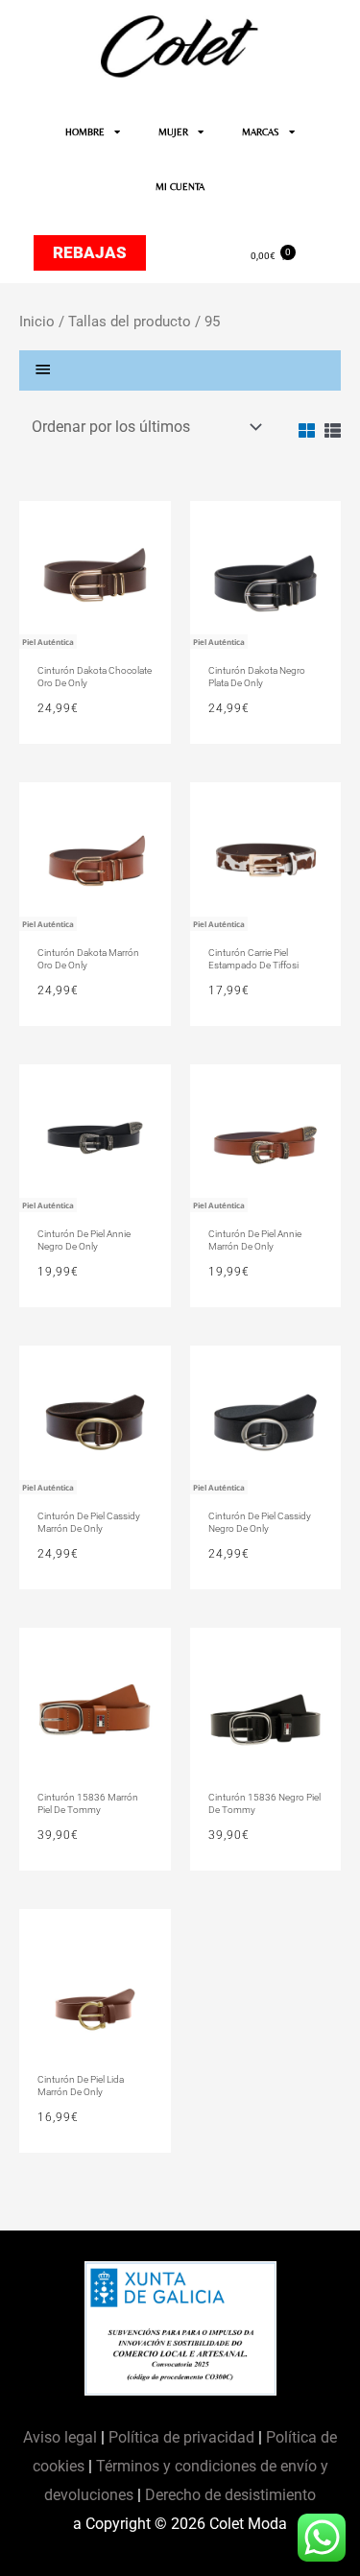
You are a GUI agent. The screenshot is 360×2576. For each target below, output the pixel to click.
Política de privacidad (181, 2437)
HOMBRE (85, 132)
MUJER (173, 132)
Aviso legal (62, 2437)
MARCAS (261, 132)
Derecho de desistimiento (230, 2495)
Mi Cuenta (180, 187)
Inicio (37, 322)
